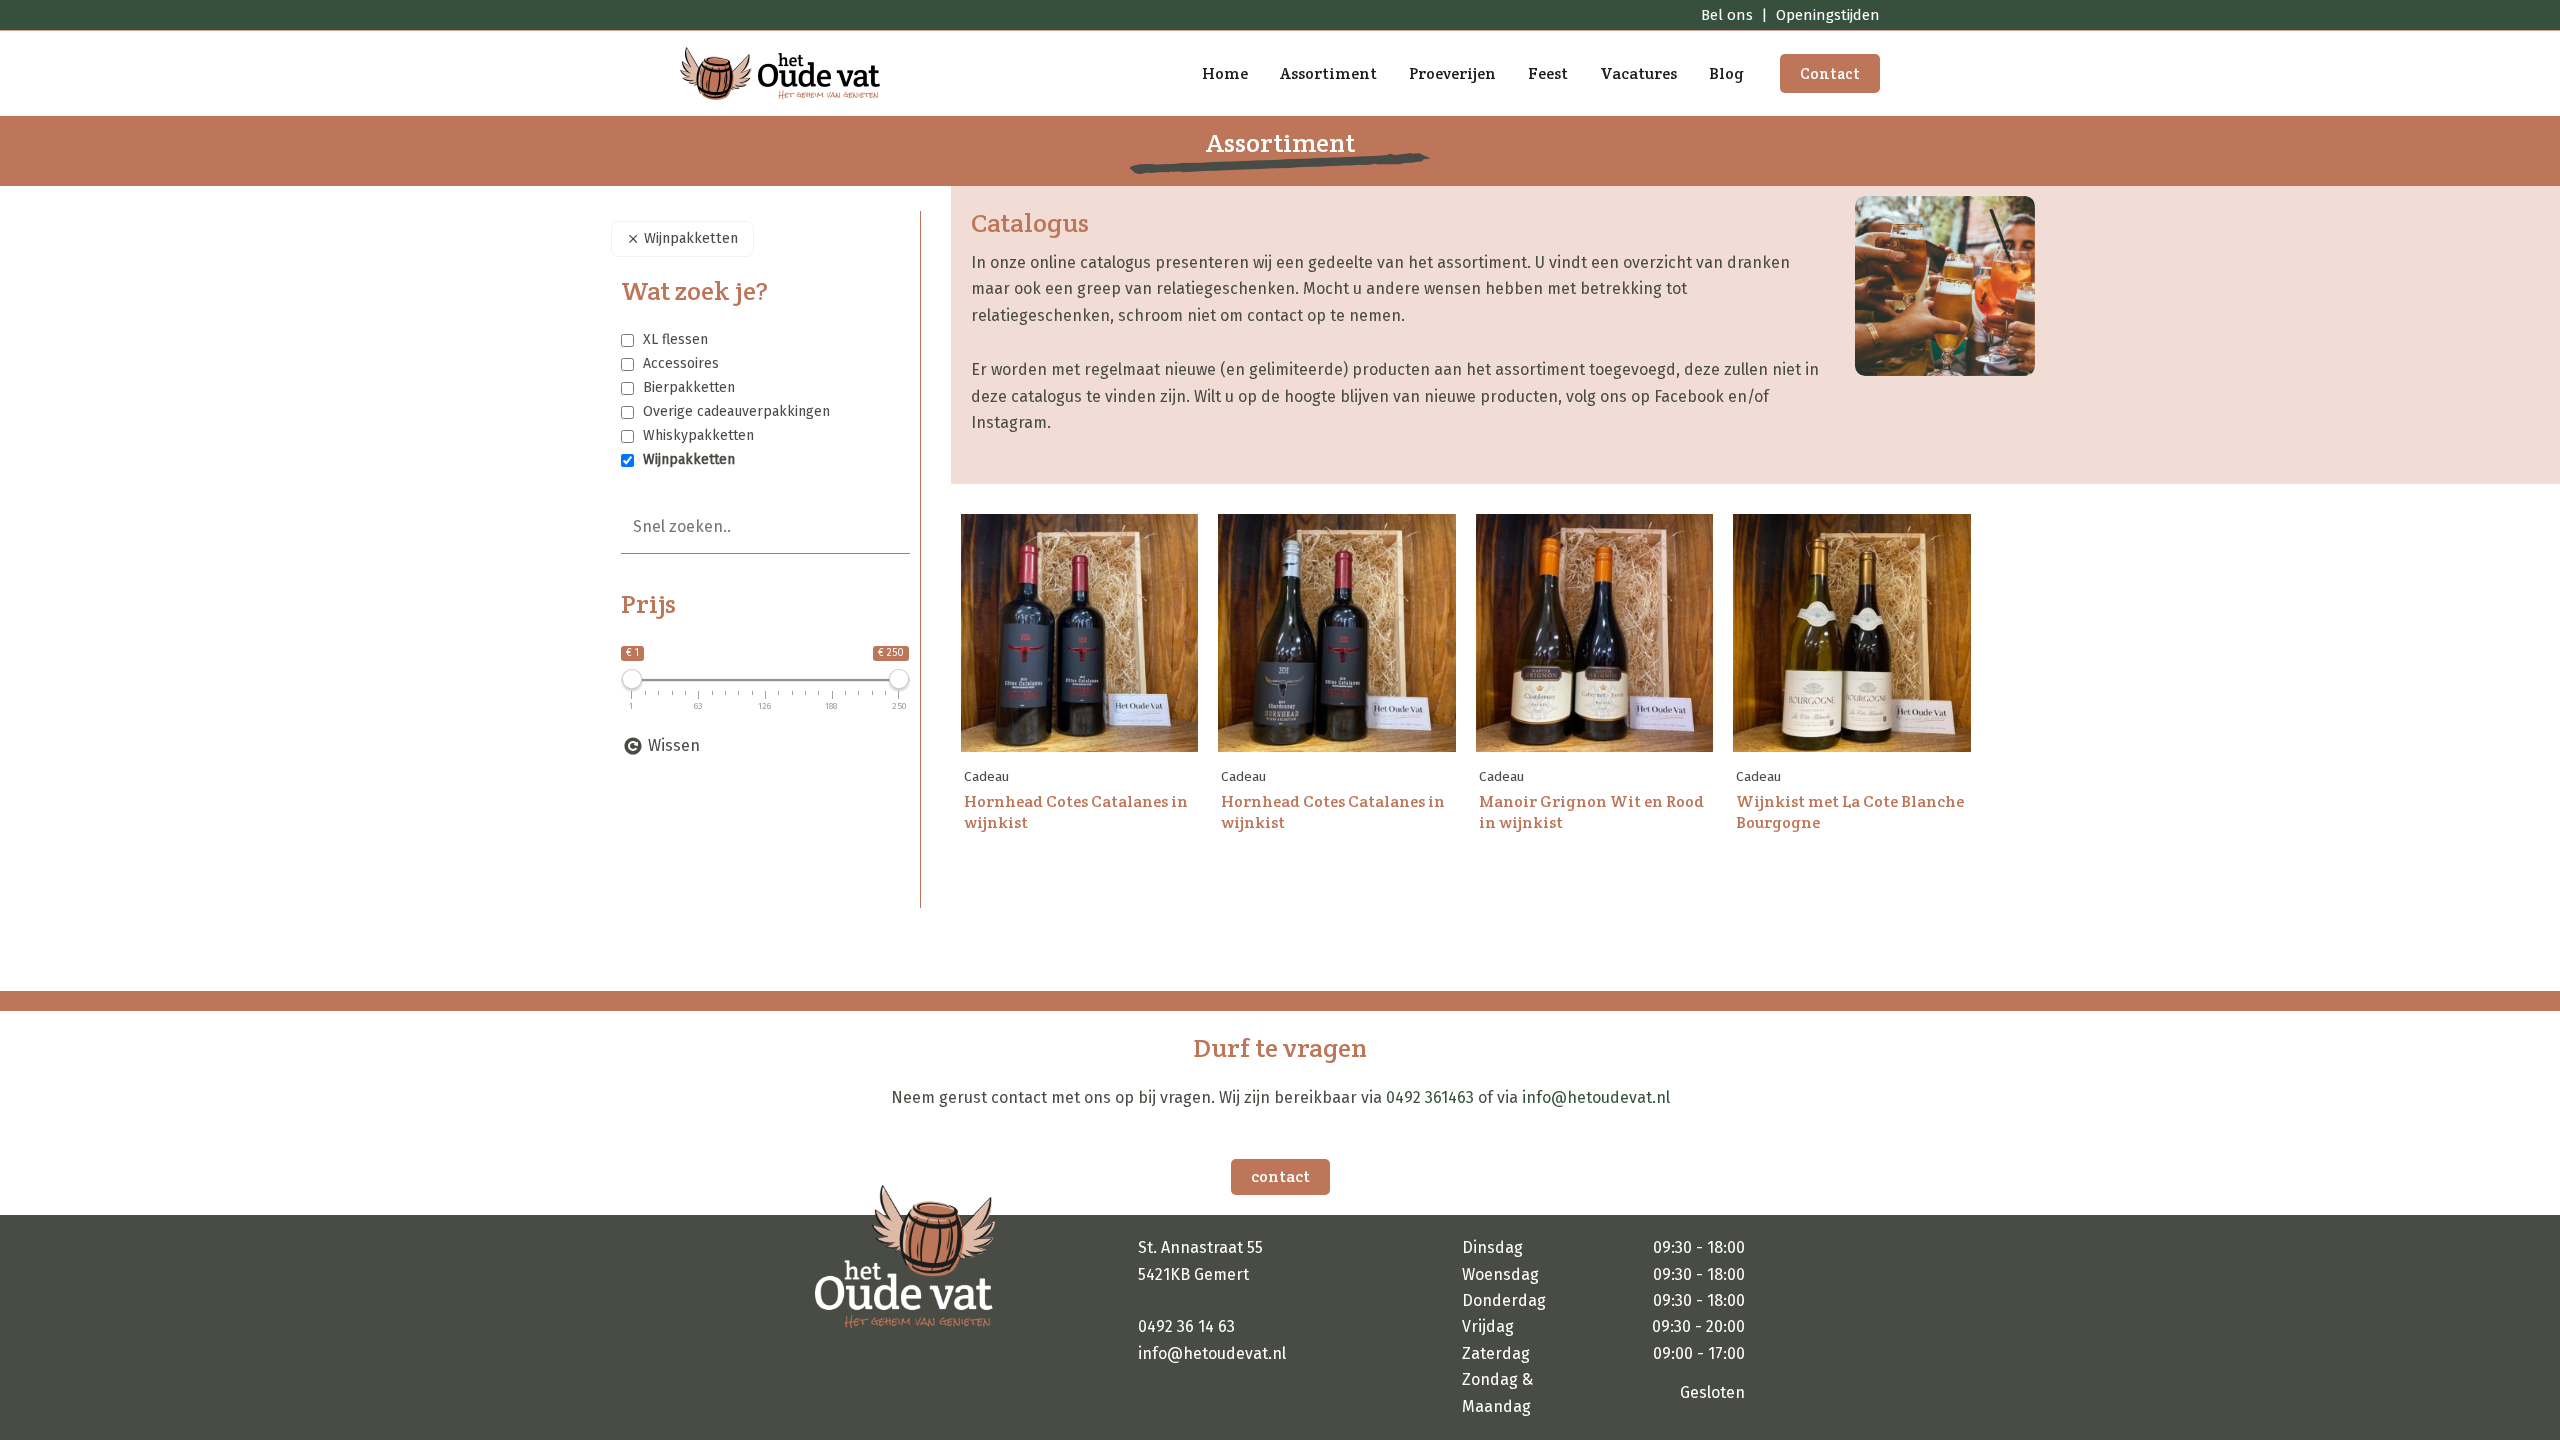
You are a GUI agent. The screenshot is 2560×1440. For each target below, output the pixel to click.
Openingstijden (1828, 15)
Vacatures (1638, 73)
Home (1225, 73)
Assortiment (1328, 73)
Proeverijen (1452, 73)
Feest (1548, 73)
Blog (1726, 73)
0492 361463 (1430, 1097)
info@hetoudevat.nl (1596, 1097)
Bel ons (1727, 15)
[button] (1830, 73)
